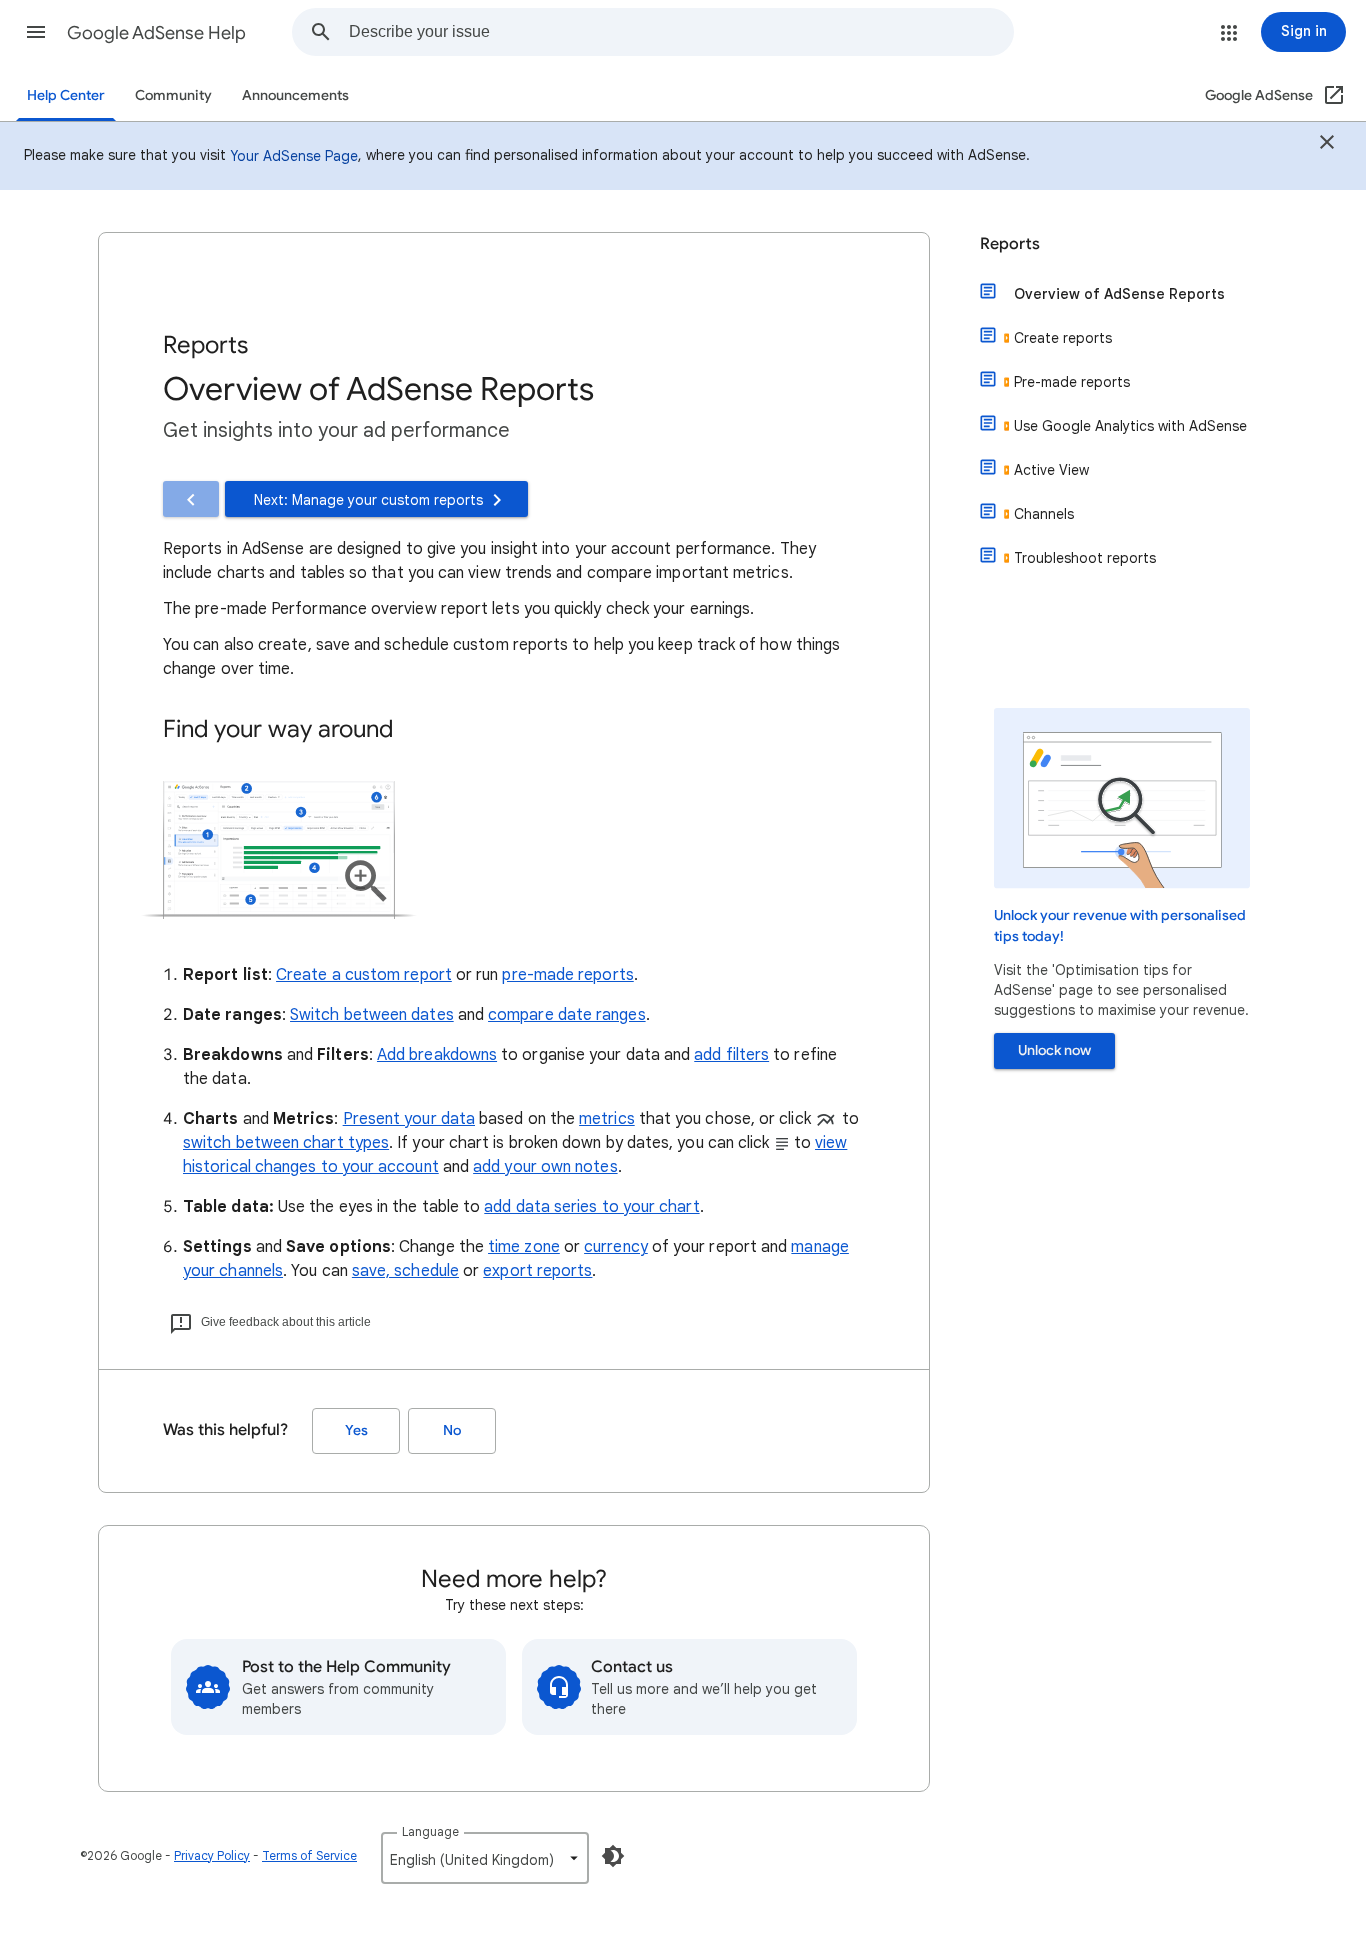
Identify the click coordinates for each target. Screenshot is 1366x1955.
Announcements (295, 95)
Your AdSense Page (294, 156)
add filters (731, 1055)
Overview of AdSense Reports (1119, 294)
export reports (537, 1271)
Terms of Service (309, 1855)
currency (616, 1247)
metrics (607, 1119)
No (452, 1430)
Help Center (66, 95)
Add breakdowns (437, 1055)
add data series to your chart (591, 1207)
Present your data (409, 1119)
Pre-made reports (1072, 382)
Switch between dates (372, 1015)
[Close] (1327, 145)
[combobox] (681, 32)
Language (430, 1831)
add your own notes (545, 1167)
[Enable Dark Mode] (613, 1856)
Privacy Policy (212, 1855)
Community (173, 95)
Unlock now (1054, 1050)
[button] (36, 32)
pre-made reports (567, 975)
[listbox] (485, 1858)
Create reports (1063, 338)
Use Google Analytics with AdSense (1130, 426)
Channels (1044, 514)
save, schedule (405, 1271)
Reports (1010, 244)
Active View (1051, 470)
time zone (524, 1247)
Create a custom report (364, 975)
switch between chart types (286, 1143)
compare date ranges (567, 1015)
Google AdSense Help (156, 33)
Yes (356, 1430)
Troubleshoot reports (1085, 558)
